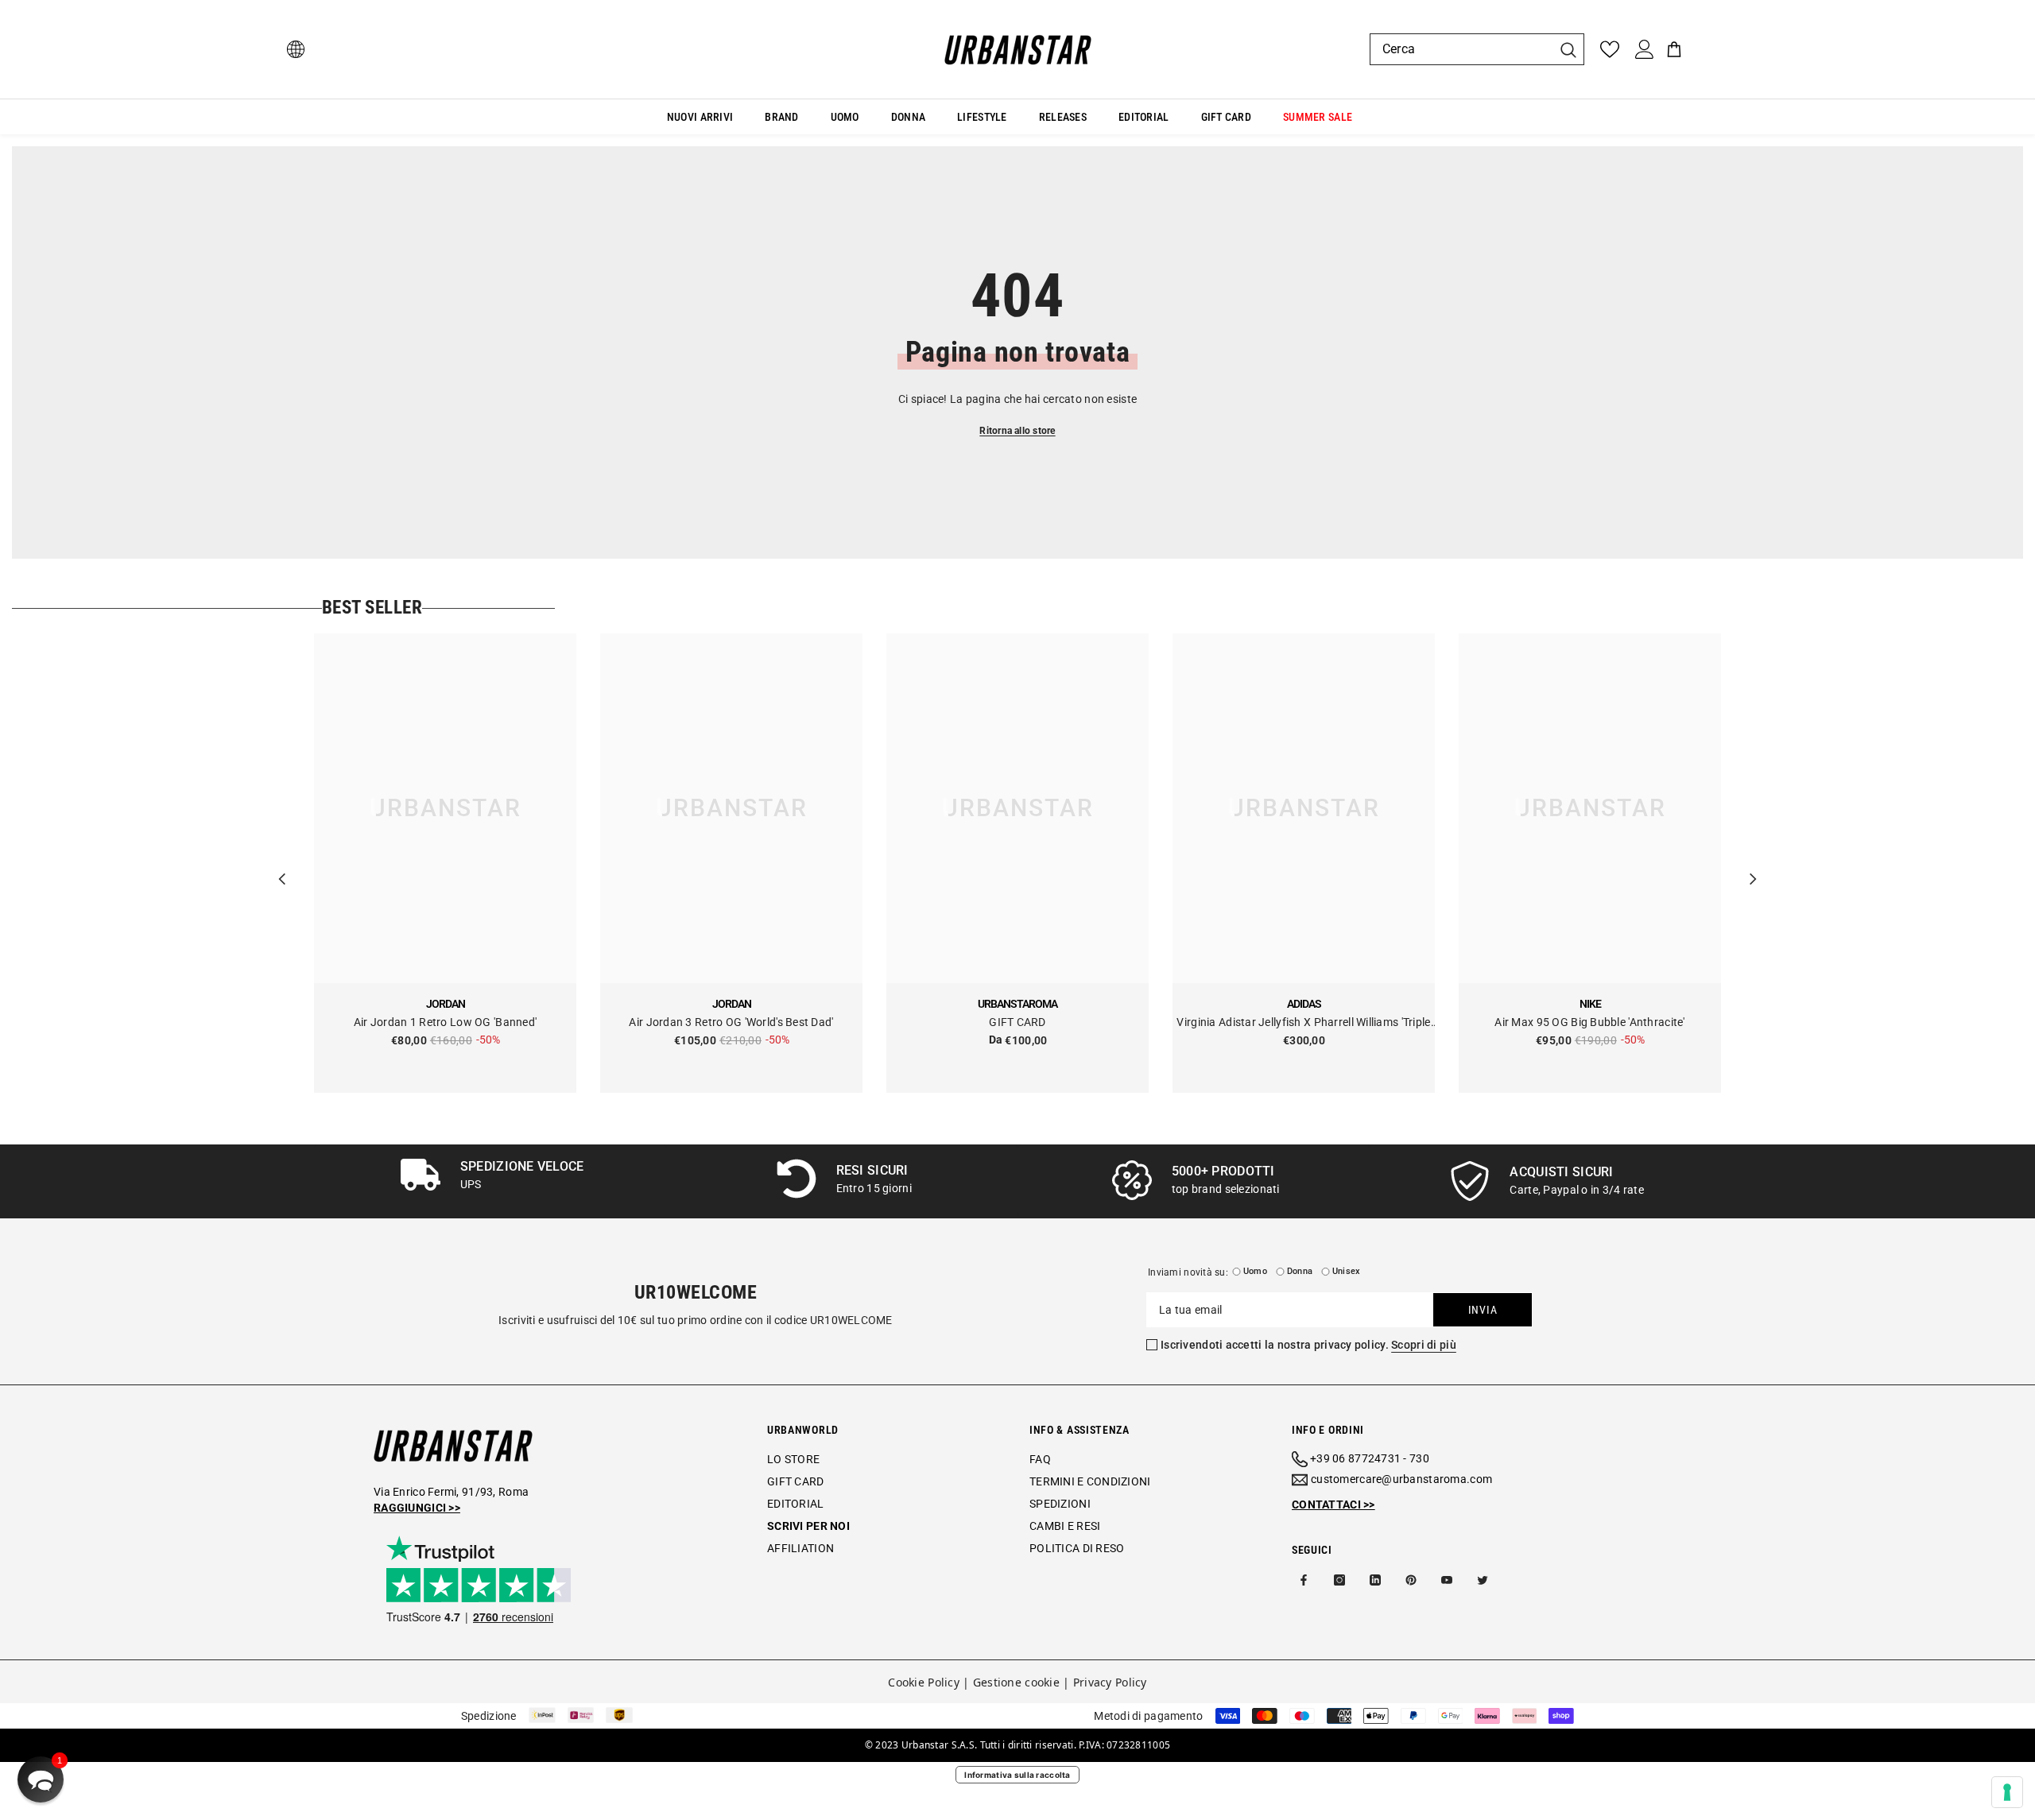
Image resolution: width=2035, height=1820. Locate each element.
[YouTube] (1447, 1580)
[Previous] (282, 863)
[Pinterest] (1411, 1580)
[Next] (1753, 863)
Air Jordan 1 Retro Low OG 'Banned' (446, 1022)
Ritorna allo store (1017, 431)
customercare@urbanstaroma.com (1401, 1479)
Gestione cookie (1016, 1682)
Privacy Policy (1110, 1682)
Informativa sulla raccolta (1017, 1775)
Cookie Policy (924, 1682)
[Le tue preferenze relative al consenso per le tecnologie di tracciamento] (2007, 1792)
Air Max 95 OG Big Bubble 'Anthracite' (1589, 1022)
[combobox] (1461, 49)
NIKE (1590, 1004)
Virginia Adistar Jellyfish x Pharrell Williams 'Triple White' (1303, 1023)
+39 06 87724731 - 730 (1370, 1458)
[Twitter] (1483, 1580)
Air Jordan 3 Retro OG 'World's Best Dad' (731, 1022)
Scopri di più (1424, 1345)
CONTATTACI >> (1333, 1504)
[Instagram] (1339, 1580)
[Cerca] (1477, 49)
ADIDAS (1304, 1004)
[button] (41, 1779)
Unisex (1346, 1271)
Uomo (1255, 1271)
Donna (1300, 1271)
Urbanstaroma (1017, 1004)
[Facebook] (1304, 1580)
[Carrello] (1674, 49)
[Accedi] (1645, 49)
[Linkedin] (1375, 1580)
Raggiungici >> (417, 1508)
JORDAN (446, 1004)
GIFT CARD (1017, 1022)
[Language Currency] (296, 49)
